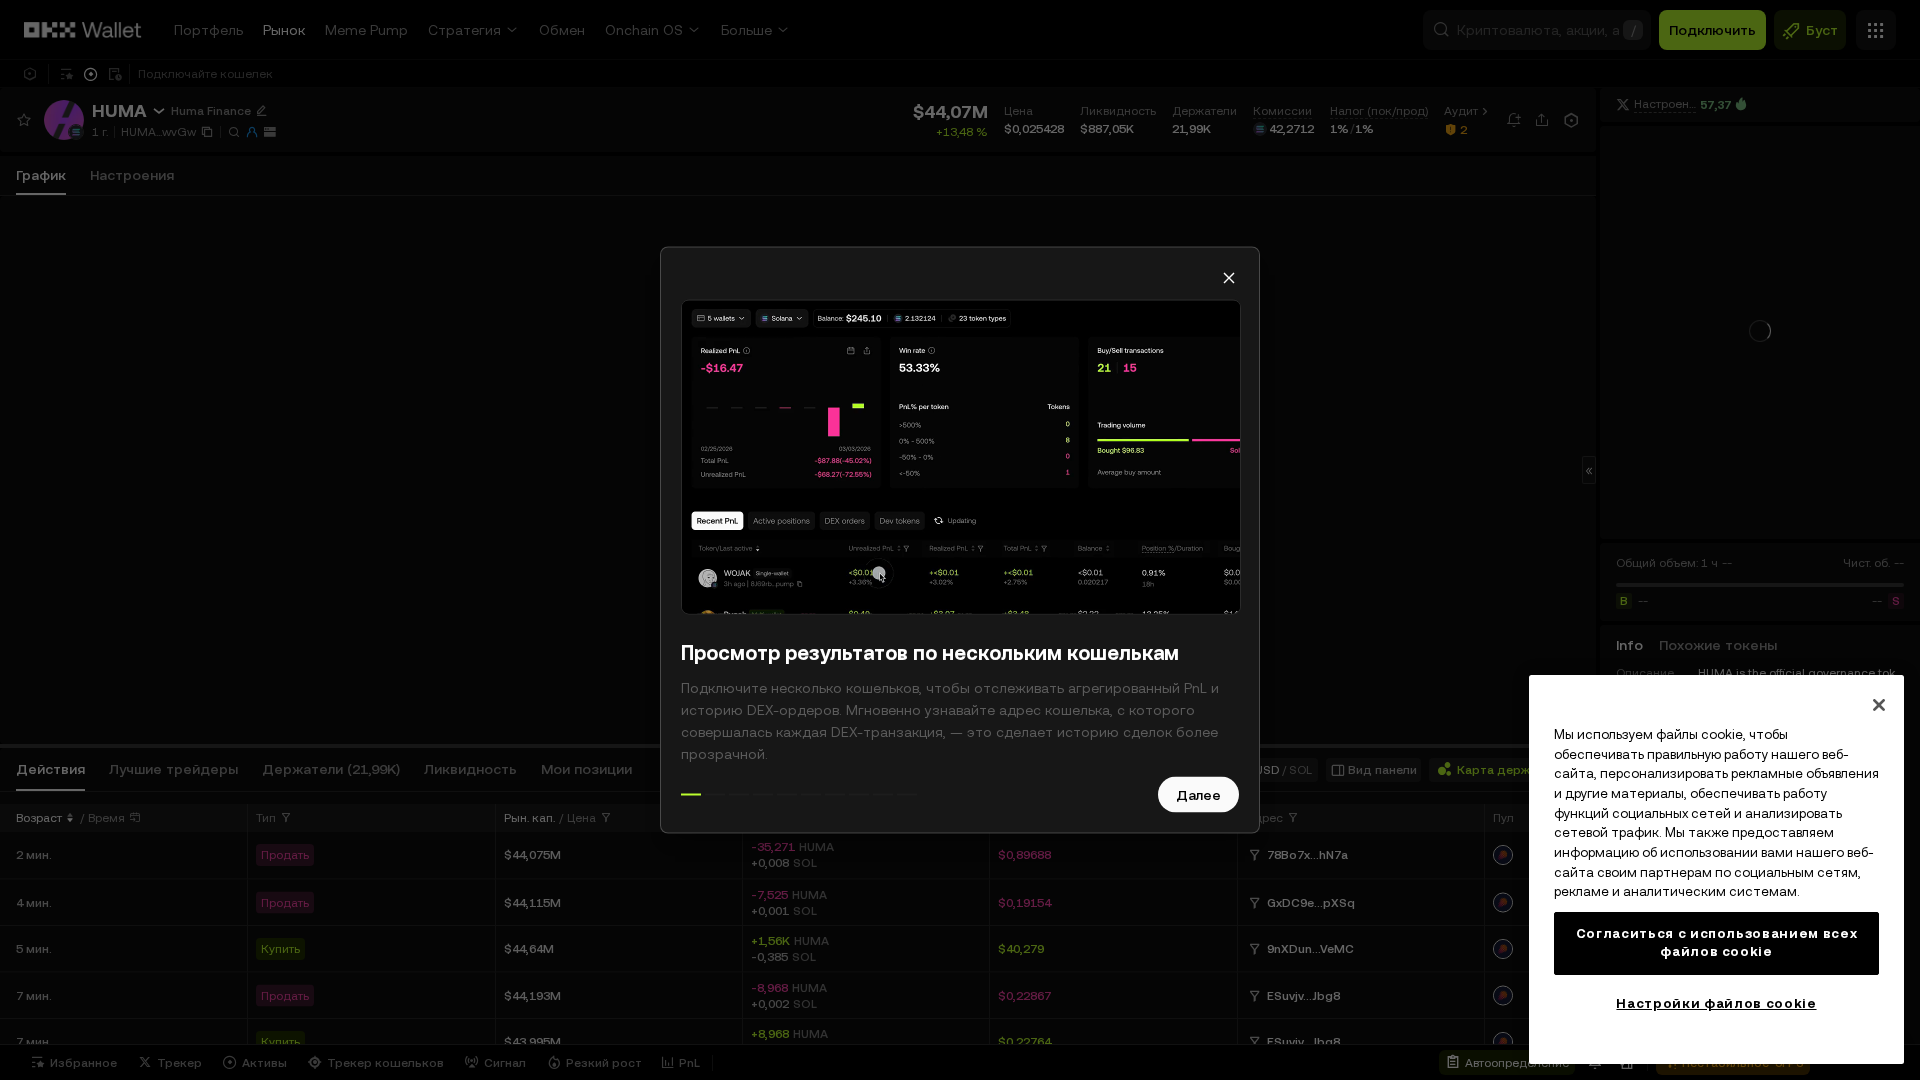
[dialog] (960, 540)
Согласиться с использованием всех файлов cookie (1717, 942)
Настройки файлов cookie (1716, 1003)
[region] (1716, 869)
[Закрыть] (1879, 705)
